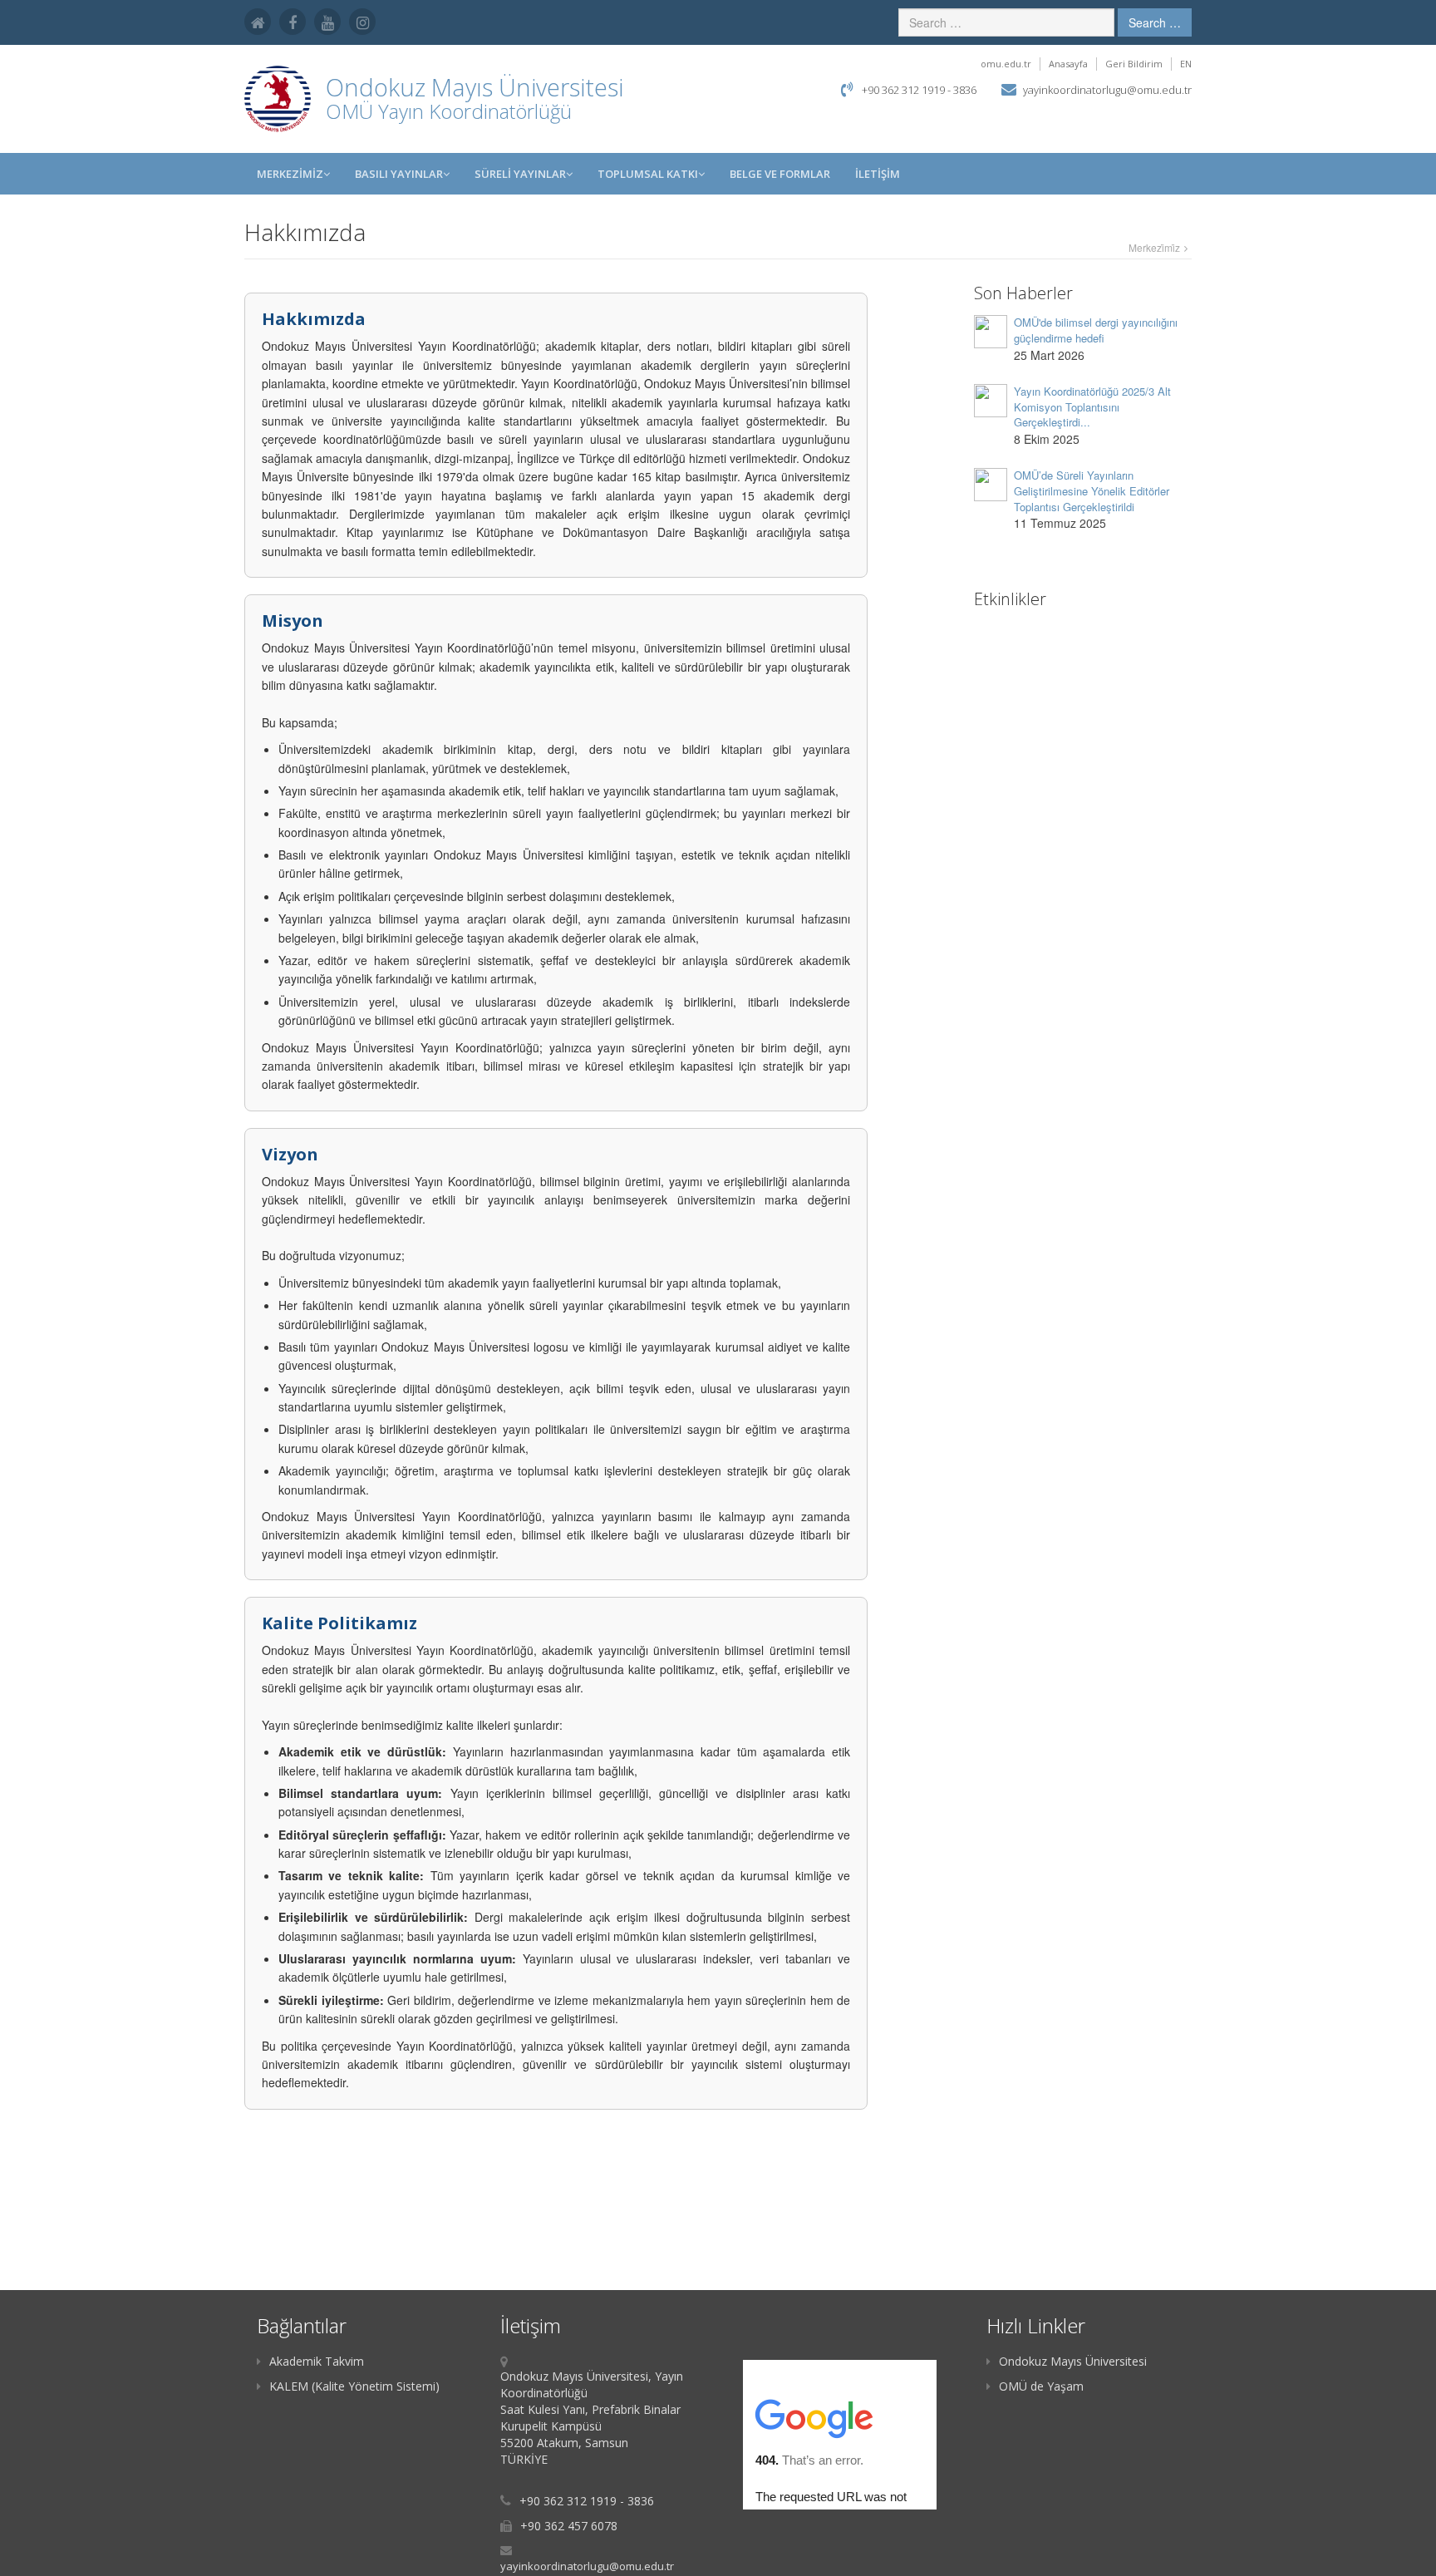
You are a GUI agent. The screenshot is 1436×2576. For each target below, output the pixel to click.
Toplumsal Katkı (648, 174)
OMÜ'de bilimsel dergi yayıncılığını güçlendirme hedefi (1096, 330)
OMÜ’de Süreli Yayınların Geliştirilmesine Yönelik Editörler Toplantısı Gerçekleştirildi (1092, 490)
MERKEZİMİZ (290, 174)
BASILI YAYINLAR (399, 174)
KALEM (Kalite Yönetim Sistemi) (354, 2386)
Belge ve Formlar (780, 174)
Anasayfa (1068, 64)
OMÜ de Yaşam (1041, 2386)
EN (1186, 64)
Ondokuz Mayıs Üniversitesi (1073, 2361)
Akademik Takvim (317, 2361)
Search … (1155, 22)
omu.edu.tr (1006, 64)
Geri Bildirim (1134, 64)
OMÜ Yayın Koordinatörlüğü (449, 111)
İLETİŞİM (878, 174)
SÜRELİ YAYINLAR (520, 174)
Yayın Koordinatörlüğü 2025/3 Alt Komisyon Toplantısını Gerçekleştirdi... (1092, 406)
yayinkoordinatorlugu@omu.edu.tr (1107, 90)
